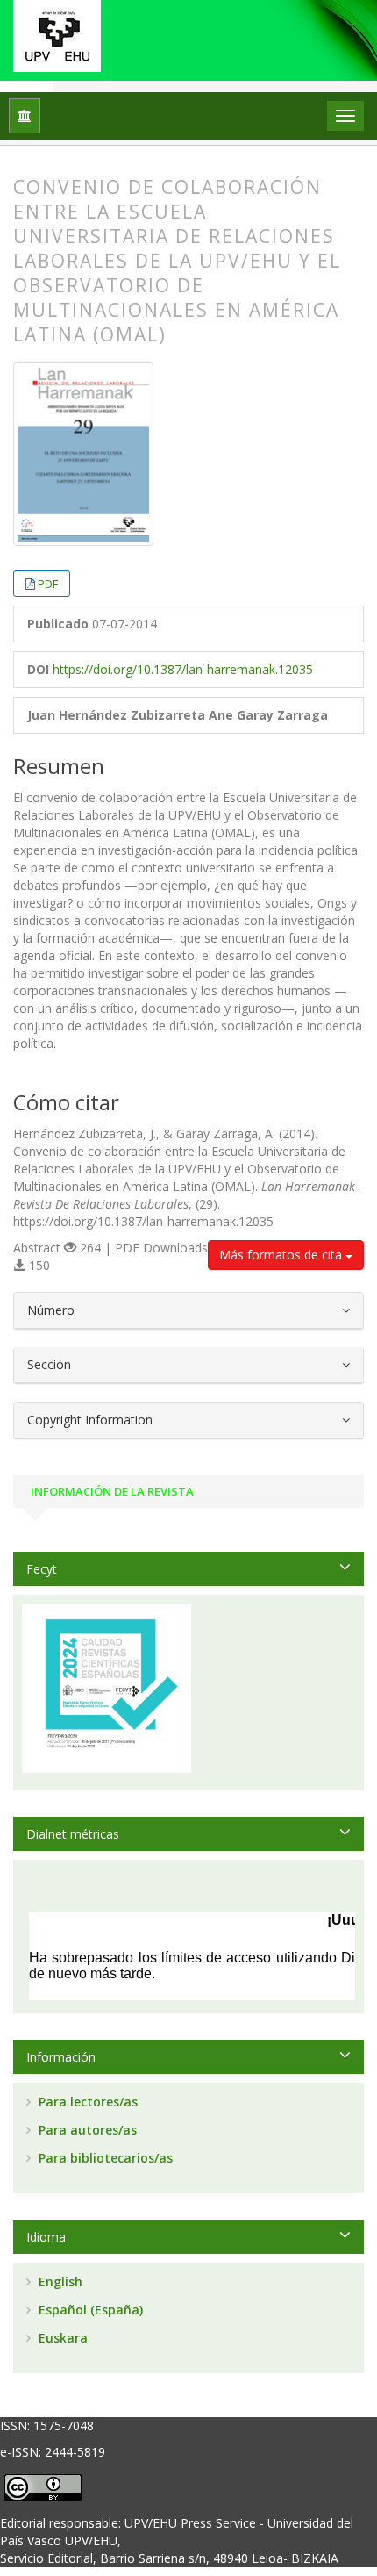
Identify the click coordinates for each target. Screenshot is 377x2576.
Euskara (61, 2338)
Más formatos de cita (282, 1255)
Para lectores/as (86, 2102)
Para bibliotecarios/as (104, 2158)
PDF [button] (48, 584)
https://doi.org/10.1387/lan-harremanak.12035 (183, 669)
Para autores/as (86, 2130)
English (59, 2282)
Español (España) (89, 2310)
